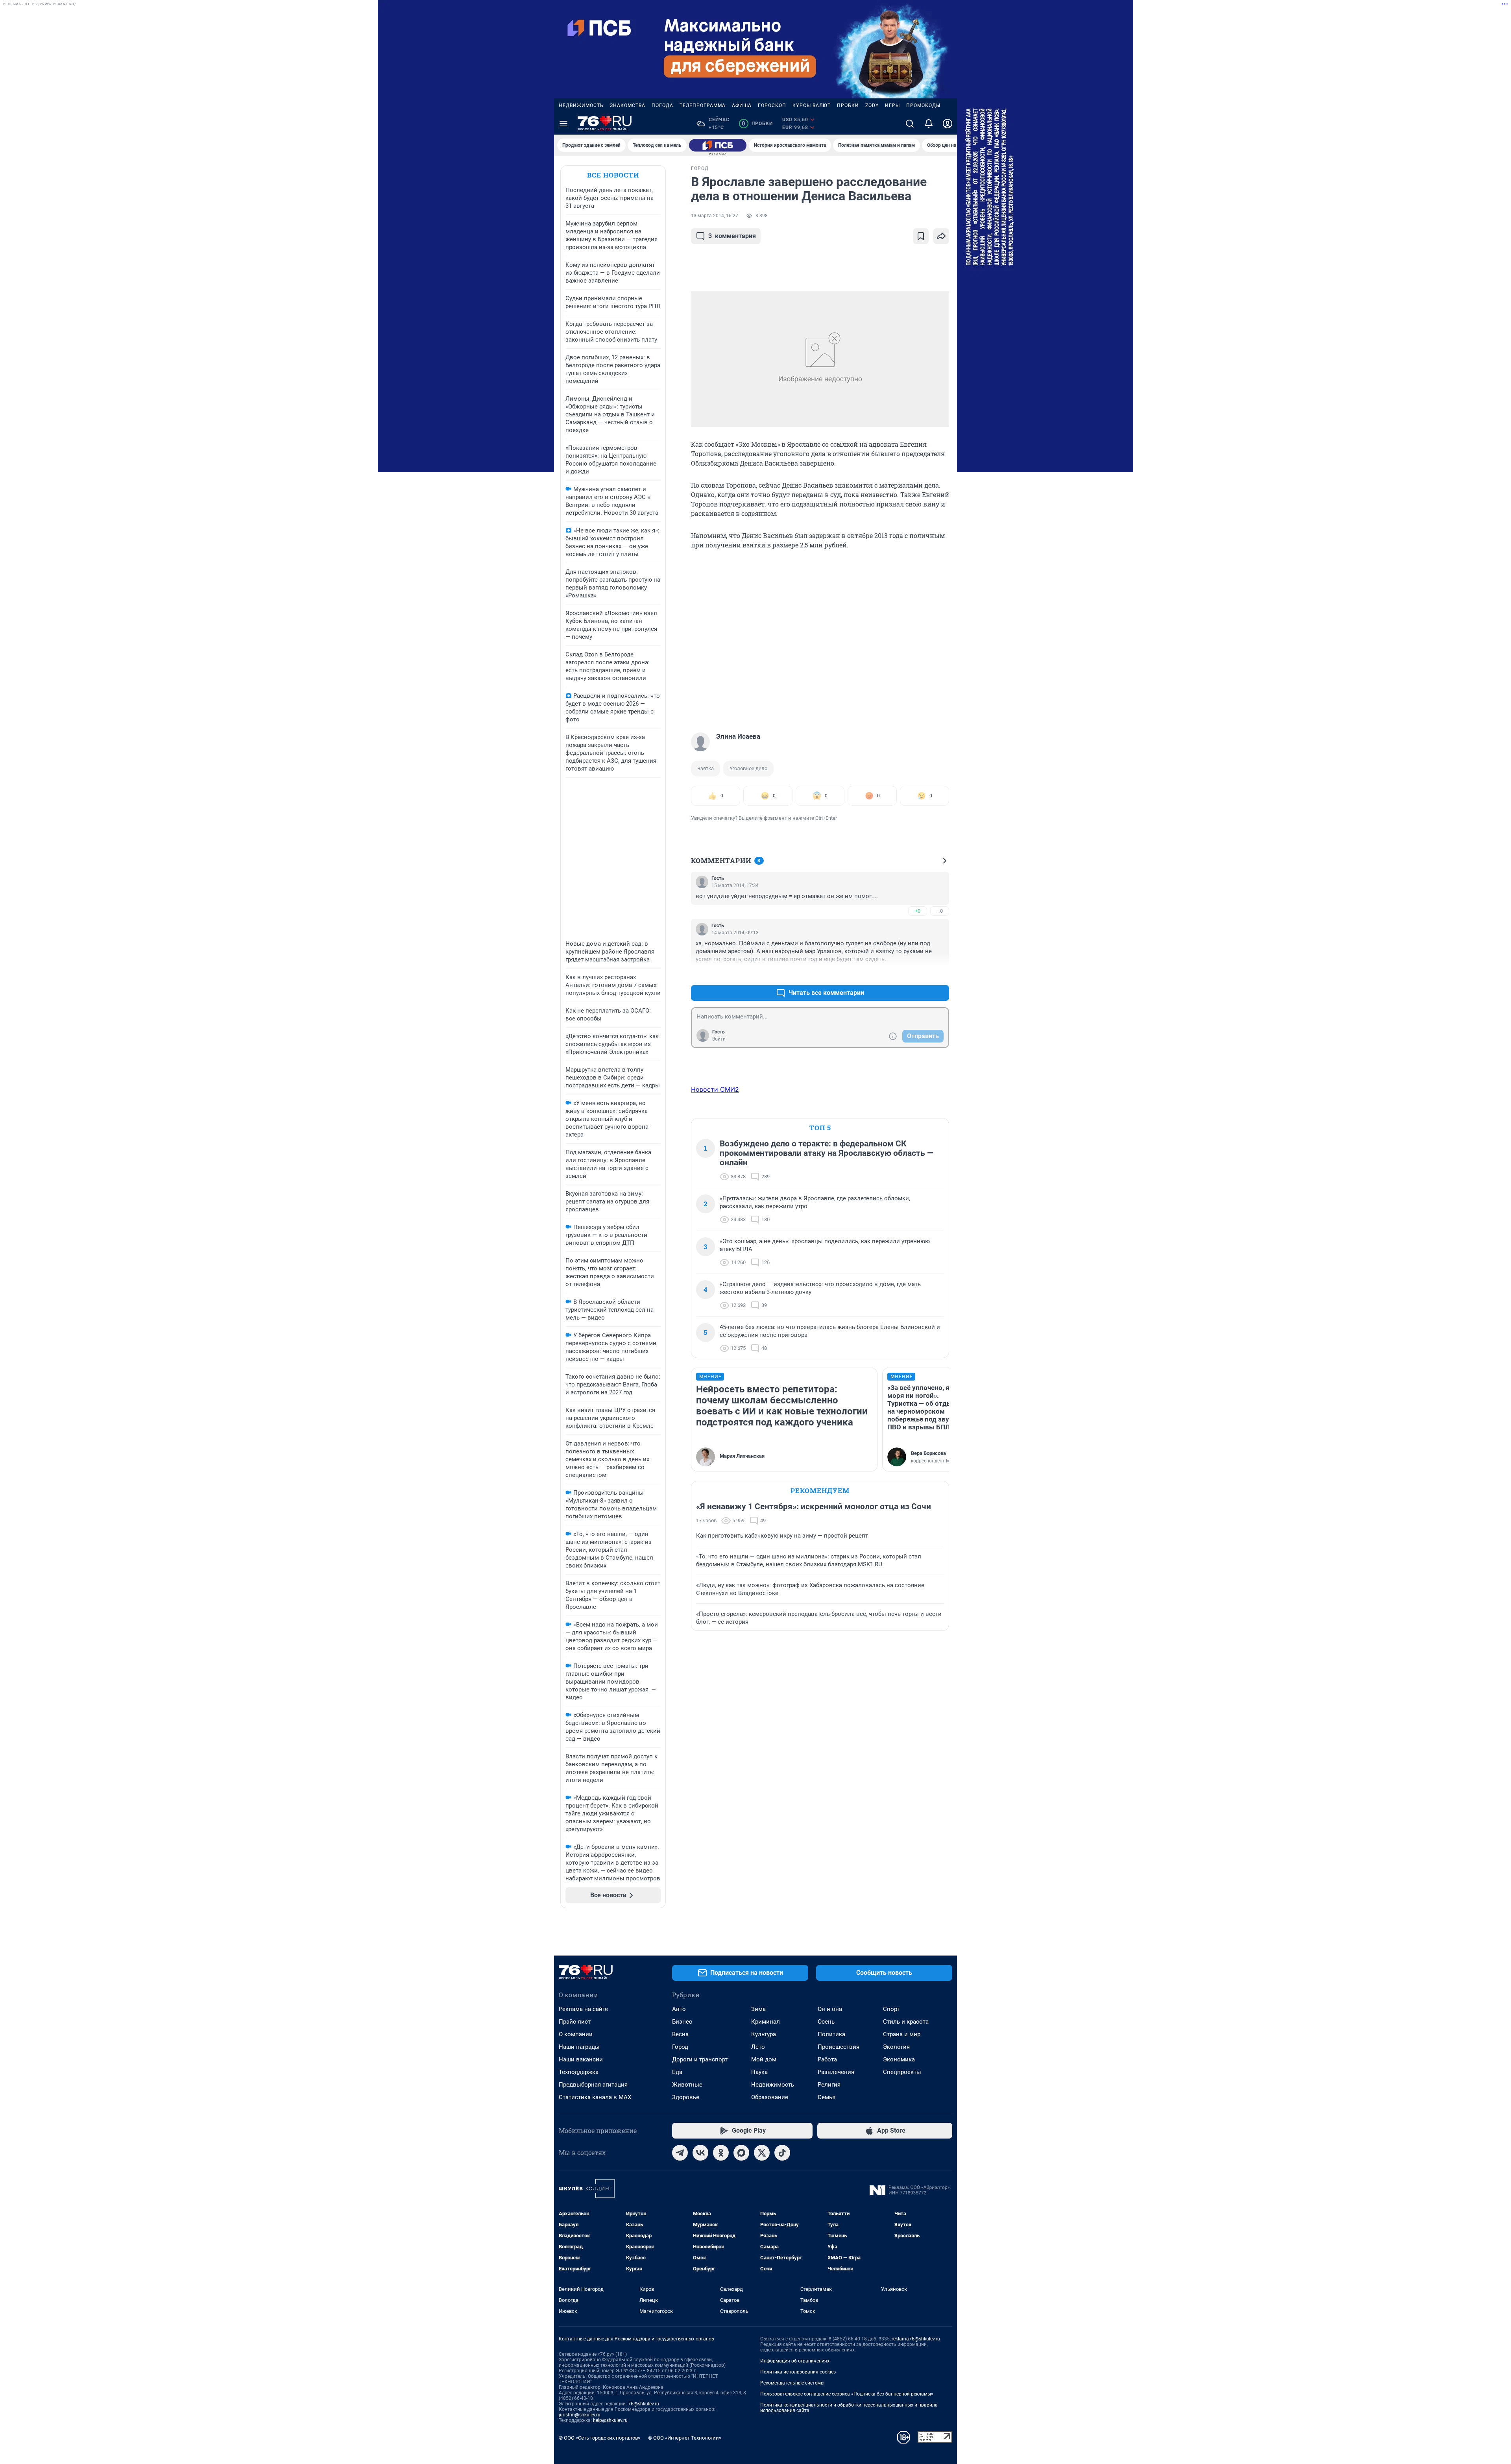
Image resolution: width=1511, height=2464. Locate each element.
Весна (680, 2034)
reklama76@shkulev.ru (916, 2339)
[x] (762, 2153)
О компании (576, 2034)
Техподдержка (579, 2072)
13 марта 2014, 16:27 (715, 216)
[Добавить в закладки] (921, 236)
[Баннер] (718, 145)
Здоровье (686, 2097)
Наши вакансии (581, 2059)
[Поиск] (910, 124)
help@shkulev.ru (610, 2420)
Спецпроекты (902, 2072)
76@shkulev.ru (644, 2404)
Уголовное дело (748, 768)
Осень (826, 2022)
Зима (758, 2009)
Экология (896, 2047)
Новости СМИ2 (715, 1089)
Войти (719, 1039)
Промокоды (923, 105)
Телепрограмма (703, 105)
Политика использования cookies (798, 2372)
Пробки (848, 105)
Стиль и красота (906, 2022)
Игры (892, 105)
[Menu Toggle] (563, 124)
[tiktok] (782, 2153)
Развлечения (836, 2072)
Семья (827, 2097)
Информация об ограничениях (795, 2361)
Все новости (613, 175)
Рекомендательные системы (792, 2383)
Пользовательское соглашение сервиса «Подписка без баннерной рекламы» (847, 2394)
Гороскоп (772, 105)
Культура (764, 2034)
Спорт (891, 2009)
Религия (829, 2085)
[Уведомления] (929, 124)
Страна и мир (902, 2034)
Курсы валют (812, 105)
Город (680, 2047)
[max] (741, 2153)
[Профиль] (948, 124)
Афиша (742, 105)
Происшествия (839, 2047)
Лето (758, 2047)
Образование (770, 2097)
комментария (732, 236)
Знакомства (628, 105)
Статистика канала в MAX (595, 2097)
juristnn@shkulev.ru (580, 2415)
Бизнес (682, 2022)
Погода (662, 105)
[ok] (721, 2153)
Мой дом (764, 2059)
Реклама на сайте (583, 2009)
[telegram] (680, 2153)
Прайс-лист (575, 2022)
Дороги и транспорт (700, 2059)
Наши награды (579, 2047)
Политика (831, 2034)
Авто (679, 2009)
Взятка (706, 768)
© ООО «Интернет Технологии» (685, 2438)
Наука (759, 2072)
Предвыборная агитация (593, 2085)
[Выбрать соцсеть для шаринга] (941, 236)
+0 (918, 911)
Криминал (766, 2022)
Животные (687, 2085)
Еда (677, 2072)
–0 (940, 911)
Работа (827, 2059)
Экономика (899, 2059)
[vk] (700, 2153)
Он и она (830, 2009)
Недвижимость (581, 105)
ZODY (872, 105)
